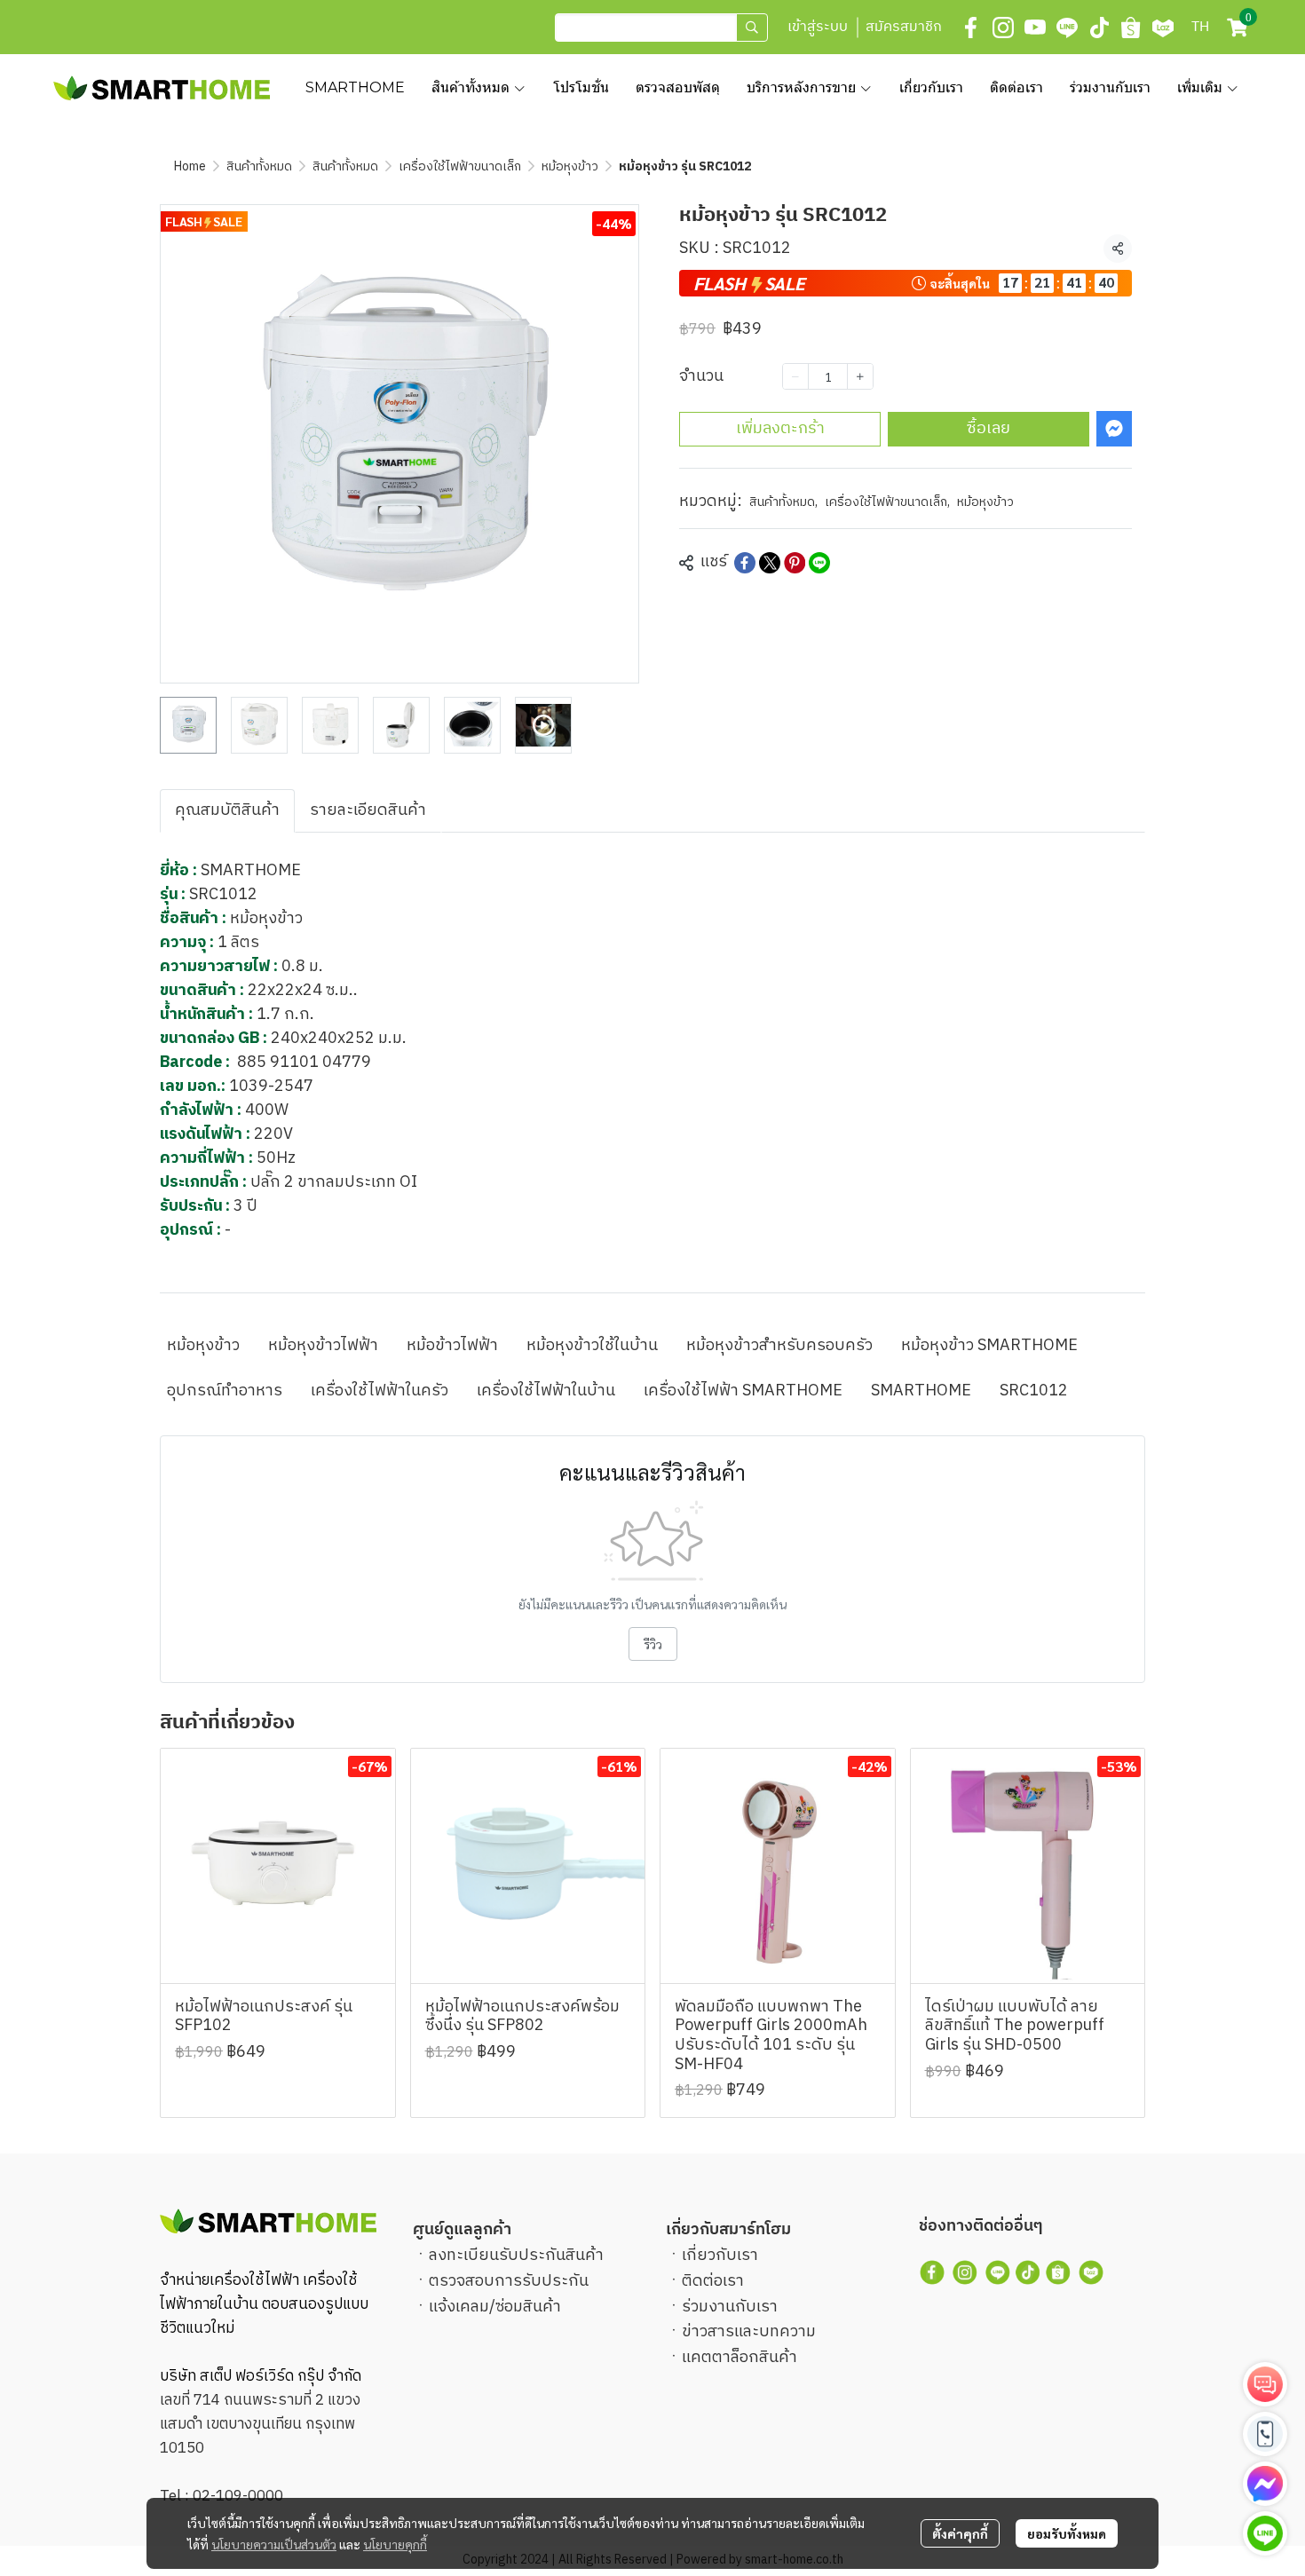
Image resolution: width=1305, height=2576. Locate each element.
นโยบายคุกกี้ (395, 2544)
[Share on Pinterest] (795, 563)
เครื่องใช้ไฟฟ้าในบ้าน (546, 1391)
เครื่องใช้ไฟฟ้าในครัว (380, 1391)
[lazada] (1163, 28)
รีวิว (653, 1644)
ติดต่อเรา (713, 2281)
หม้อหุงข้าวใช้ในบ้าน (592, 1346)
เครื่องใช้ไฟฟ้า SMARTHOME (743, 1391)
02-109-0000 (238, 2496)
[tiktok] (1099, 28)
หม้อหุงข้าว (570, 166)
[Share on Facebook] (745, 563)
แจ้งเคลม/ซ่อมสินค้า (495, 2307)
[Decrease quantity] (795, 376)
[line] (1067, 28)
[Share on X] (770, 563)
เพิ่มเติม (1202, 87)
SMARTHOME (921, 1391)
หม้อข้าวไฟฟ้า (452, 1346)
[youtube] (1035, 28)
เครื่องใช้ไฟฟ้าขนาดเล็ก (460, 166)
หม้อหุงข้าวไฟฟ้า (323, 1346)
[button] (661, 28)
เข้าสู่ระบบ (818, 27)
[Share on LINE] (819, 563)
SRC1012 (1034, 1391)
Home (190, 166)
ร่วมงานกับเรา (730, 2307)
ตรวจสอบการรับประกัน (509, 2281)
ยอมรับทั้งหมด (1067, 2533)
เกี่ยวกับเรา (720, 2256)
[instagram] (1003, 28)
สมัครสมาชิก (904, 27)
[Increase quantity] (860, 376)
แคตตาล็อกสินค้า (739, 2358)
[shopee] (1131, 28)
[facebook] (971, 28)
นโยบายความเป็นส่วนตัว (274, 2544)
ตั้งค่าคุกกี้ (960, 2533)
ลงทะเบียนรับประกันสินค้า (516, 2256)
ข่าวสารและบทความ (749, 2332)
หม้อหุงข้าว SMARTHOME (989, 1346)
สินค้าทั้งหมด (259, 166)
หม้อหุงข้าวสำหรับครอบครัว (779, 1346)
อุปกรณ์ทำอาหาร (225, 1391)
